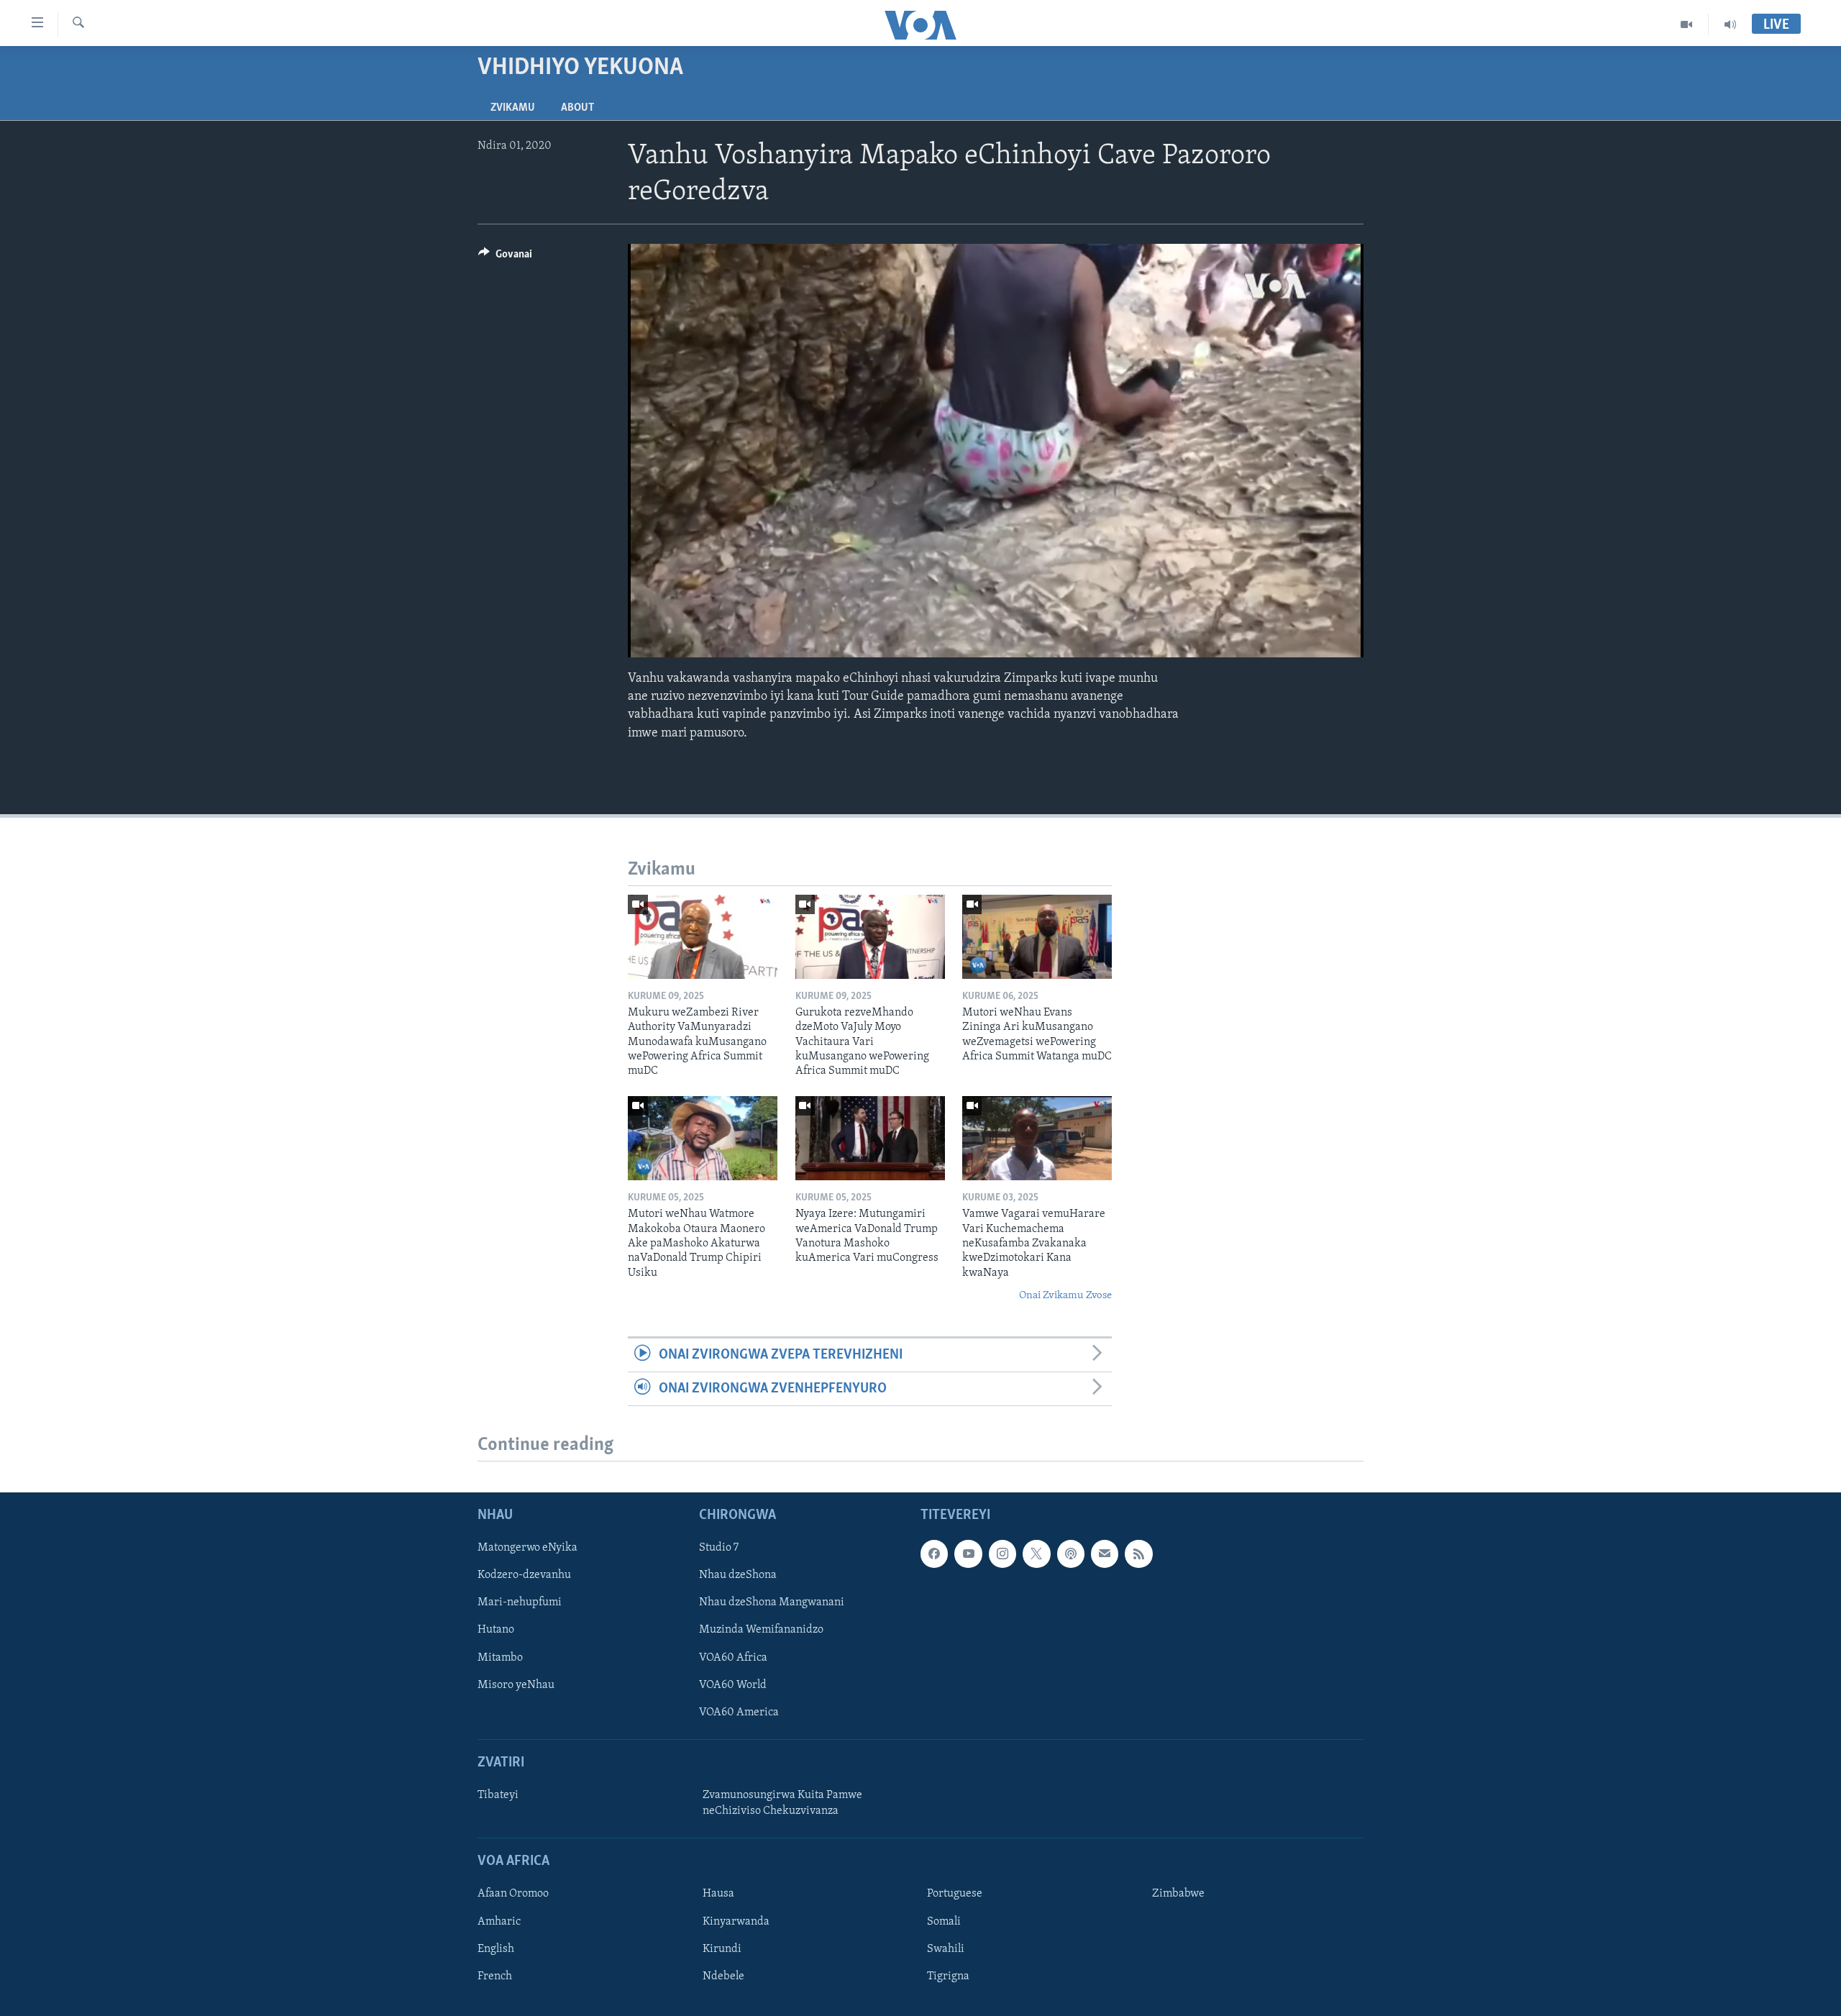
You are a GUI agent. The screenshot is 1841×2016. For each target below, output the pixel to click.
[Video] (1687, 24)
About (577, 108)
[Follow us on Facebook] (934, 1554)
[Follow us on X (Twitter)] (1036, 1554)
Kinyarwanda (736, 1922)
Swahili (946, 1949)
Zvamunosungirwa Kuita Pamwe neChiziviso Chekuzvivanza (782, 1803)
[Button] (505, 257)
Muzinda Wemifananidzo (761, 1630)
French (495, 1976)
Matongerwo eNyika (527, 1548)
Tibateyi (498, 1795)
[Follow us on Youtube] (968, 1554)
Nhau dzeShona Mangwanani (772, 1603)
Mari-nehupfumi (520, 1603)
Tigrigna (948, 1976)
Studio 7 (719, 1548)
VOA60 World (733, 1685)
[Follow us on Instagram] (1002, 1554)
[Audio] (1730, 24)
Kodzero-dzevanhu (524, 1576)
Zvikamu (513, 108)
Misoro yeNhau (516, 1685)
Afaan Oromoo (513, 1894)
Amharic (499, 1922)
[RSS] (1138, 1554)
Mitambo (500, 1658)
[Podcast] (1071, 1554)
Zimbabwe (1178, 1894)
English (496, 1949)
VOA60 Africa (733, 1658)
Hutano (496, 1630)
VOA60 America (739, 1712)
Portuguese (955, 1894)
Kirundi (722, 1949)
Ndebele (723, 1976)
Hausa (718, 1894)
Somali (944, 1922)
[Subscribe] (1105, 1554)
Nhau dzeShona (738, 1576)
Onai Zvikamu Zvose (1065, 1296)
